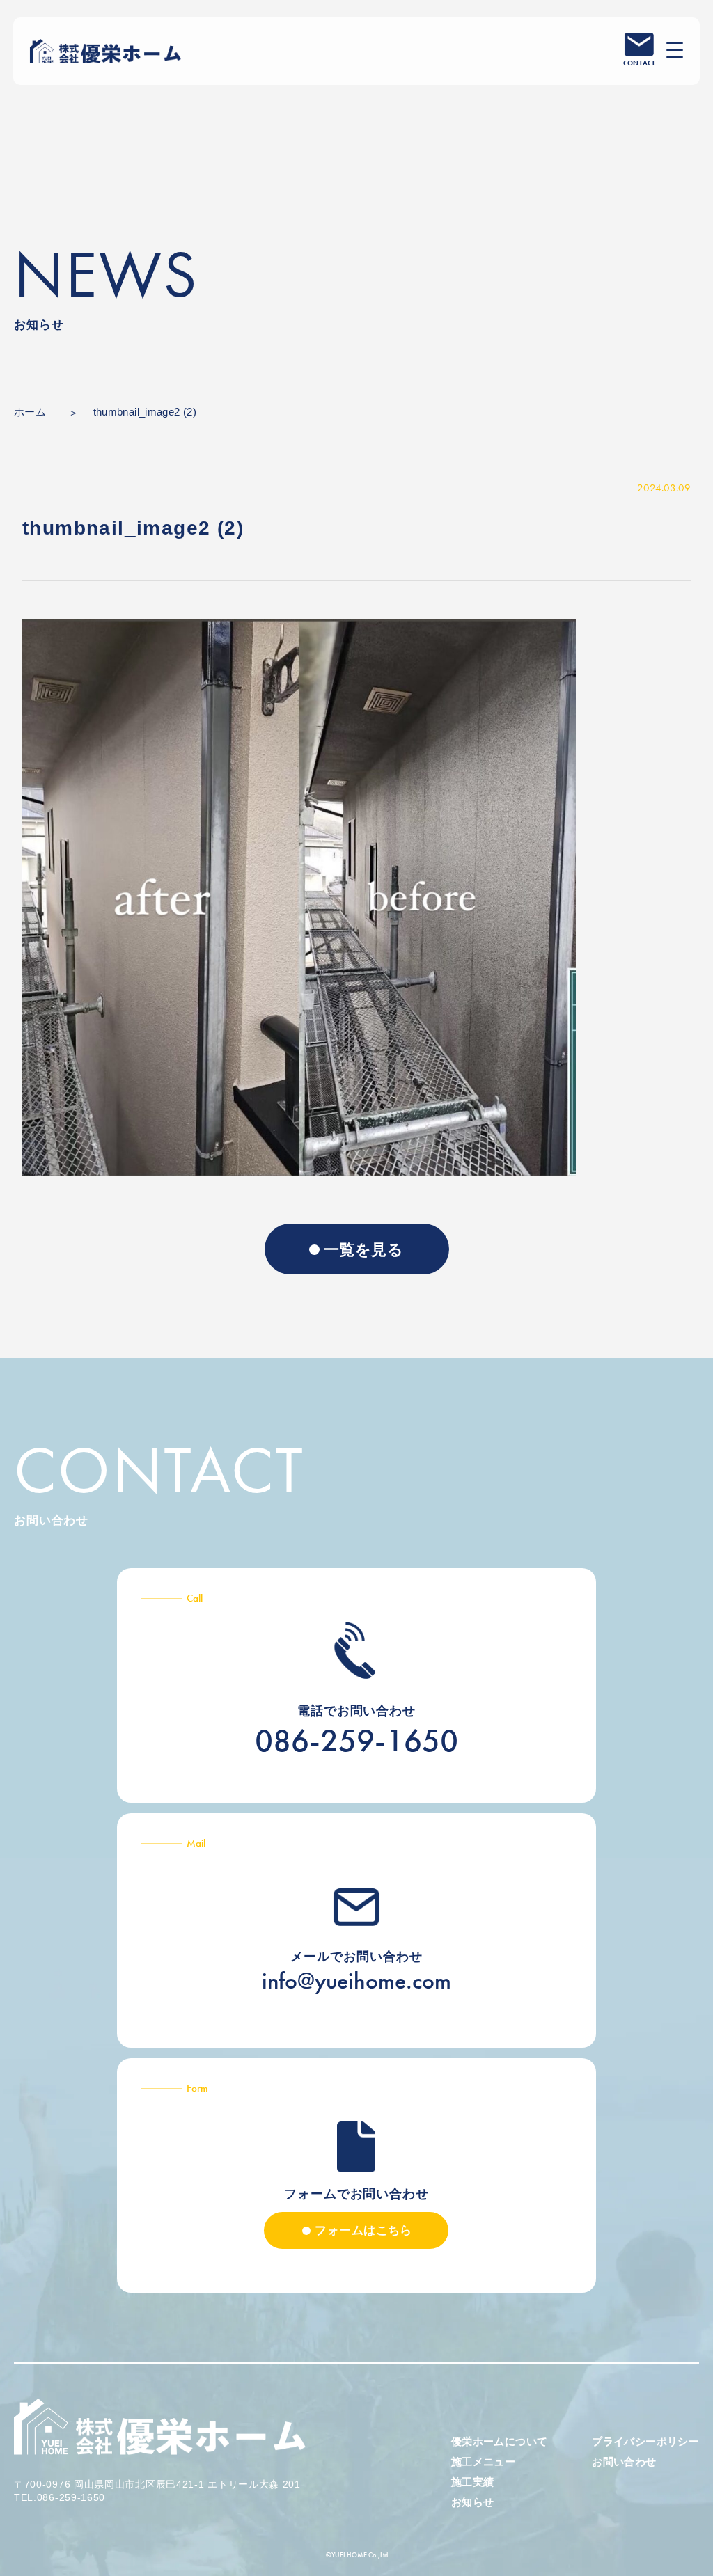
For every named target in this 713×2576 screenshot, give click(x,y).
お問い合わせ (624, 2462)
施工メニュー (483, 2462)
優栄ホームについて (499, 2441)
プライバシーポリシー (645, 2441)
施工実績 (473, 2482)
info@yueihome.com (356, 1981)
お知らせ (473, 2502)
